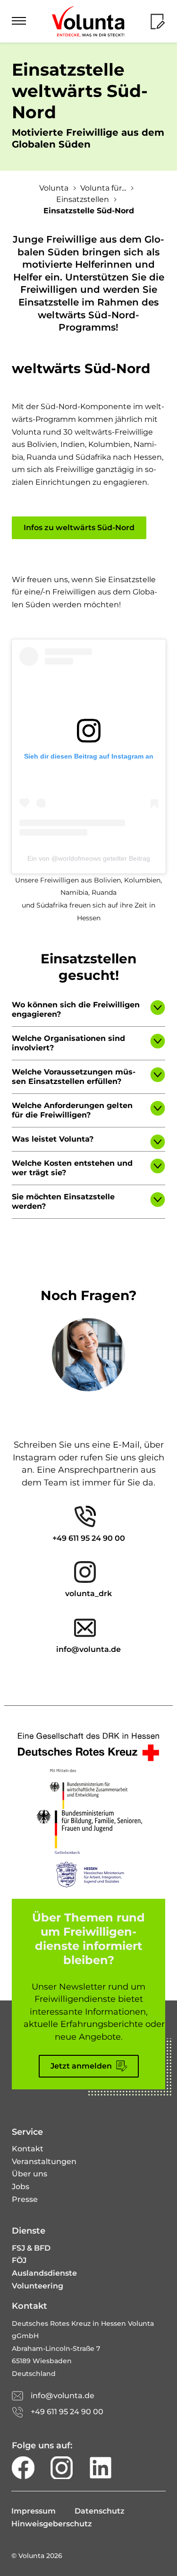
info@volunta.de (88, 1649)
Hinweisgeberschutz (52, 2524)
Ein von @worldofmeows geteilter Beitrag (89, 858)
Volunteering (38, 2286)
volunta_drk (88, 1594)
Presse (25, 2199)
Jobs (21, 2187)
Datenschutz (100, 2511)
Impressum (34, 2511)
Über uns (29, 2174)
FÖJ (19, 2260)
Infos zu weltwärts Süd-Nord (79, 528)
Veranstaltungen (44, 2161)
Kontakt (28, 2149)
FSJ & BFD (31, 2248)
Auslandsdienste (44, 2273)
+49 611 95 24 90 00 (89, 1538)
